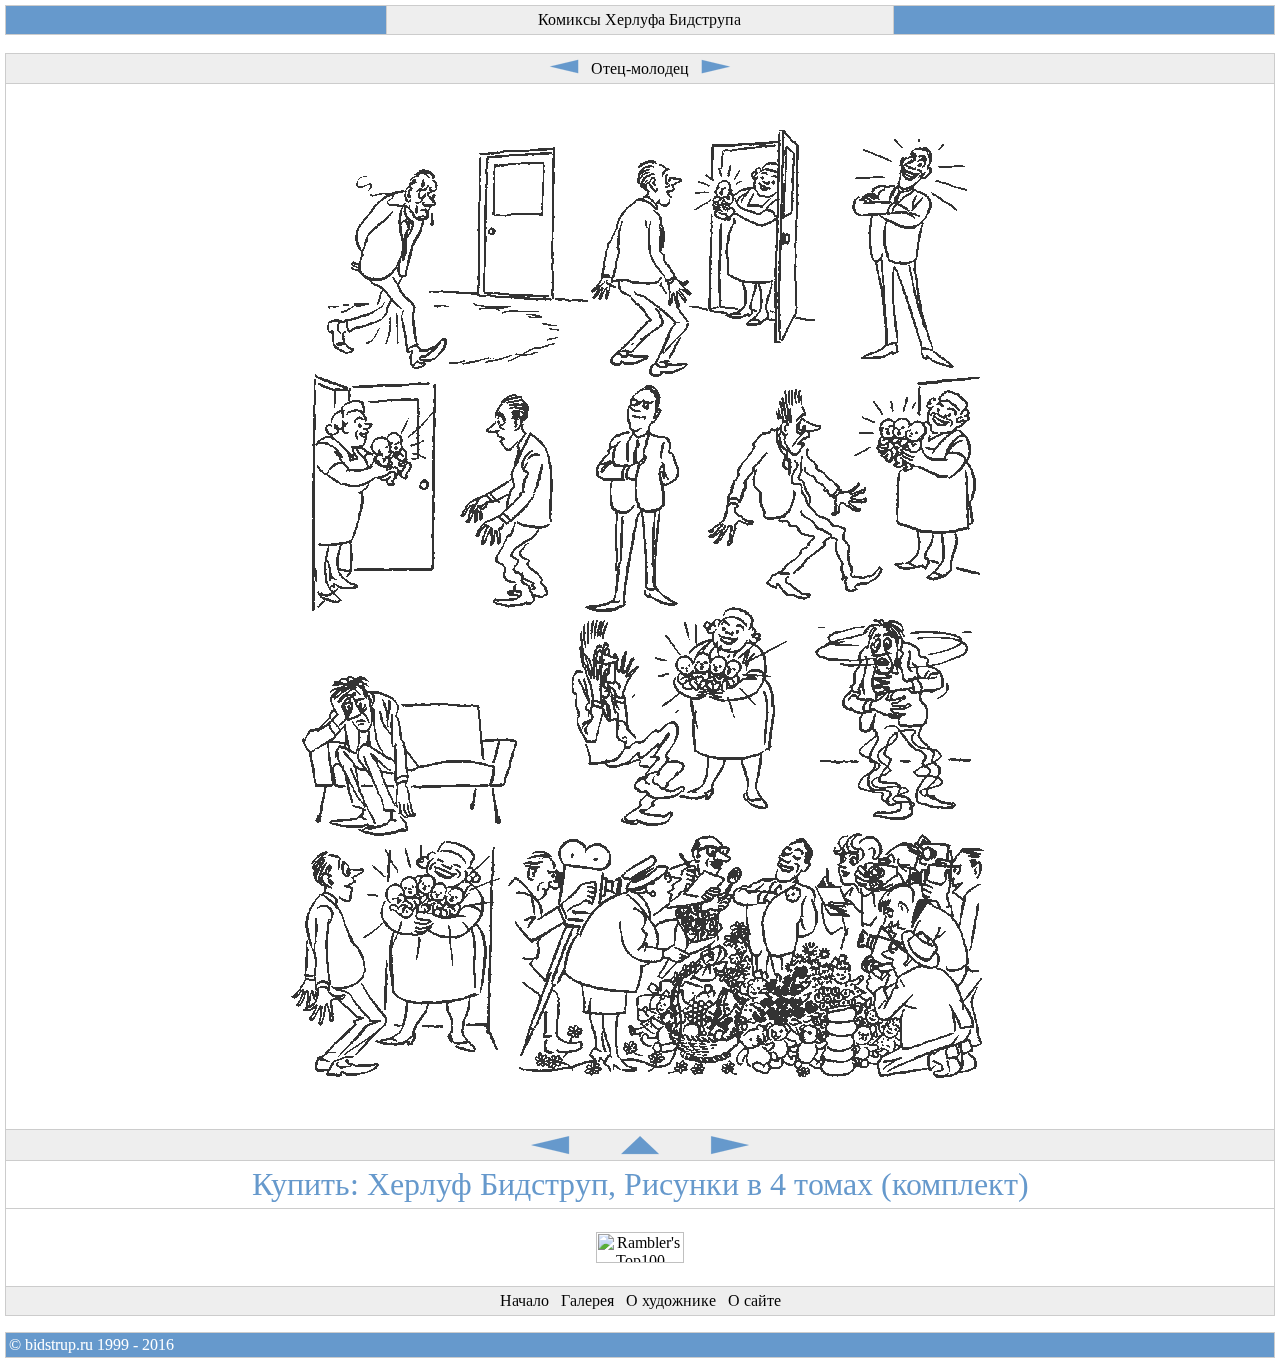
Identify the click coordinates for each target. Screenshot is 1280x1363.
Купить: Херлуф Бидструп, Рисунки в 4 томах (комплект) (640, 1184)
